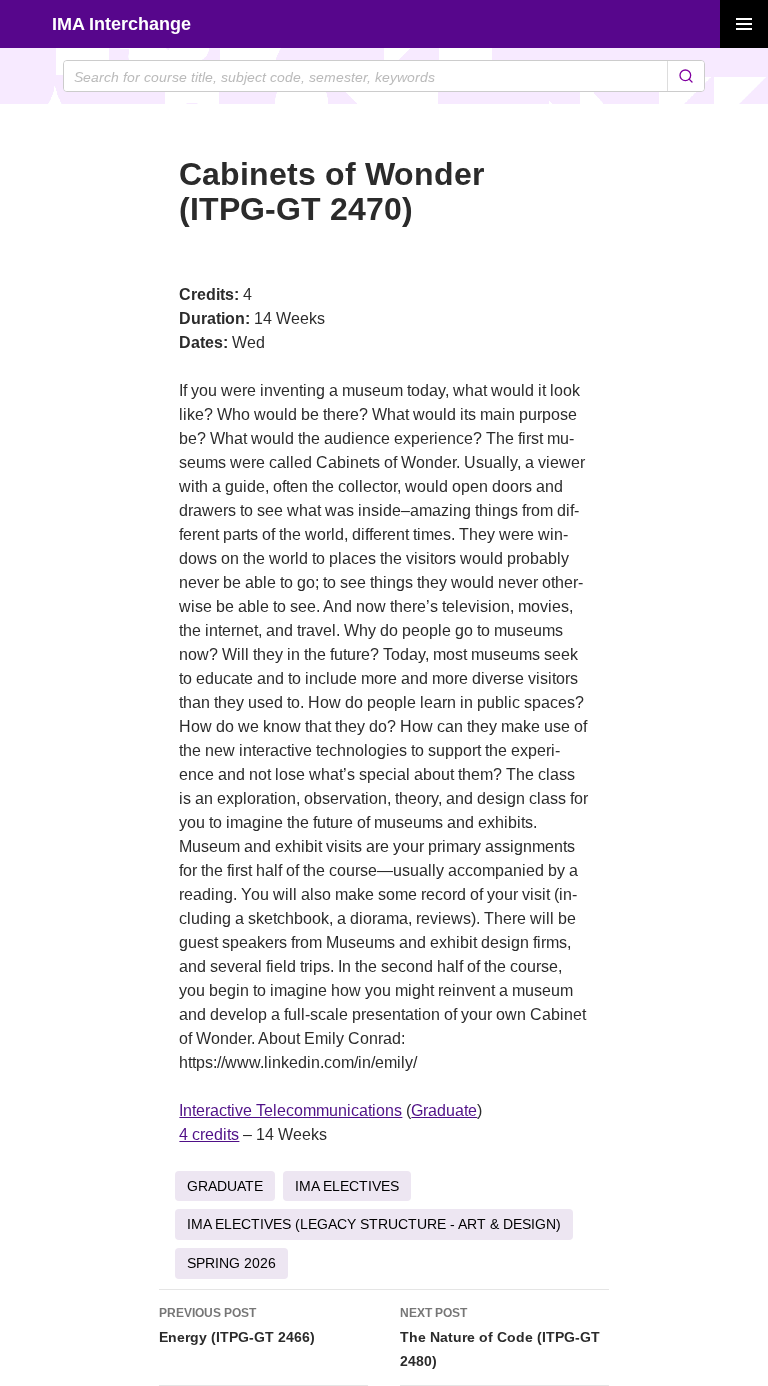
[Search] (685, 76)
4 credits (209, 1134)
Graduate (444, 1110)
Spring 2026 (231, 1263)
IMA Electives (347, 1186)
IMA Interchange (121, 24)
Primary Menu (744, 24)
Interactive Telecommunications (290, 1110)
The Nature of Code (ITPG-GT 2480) (500, 1337)
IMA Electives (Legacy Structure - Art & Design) (374, 1224)
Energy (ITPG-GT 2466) (237, 1325)
